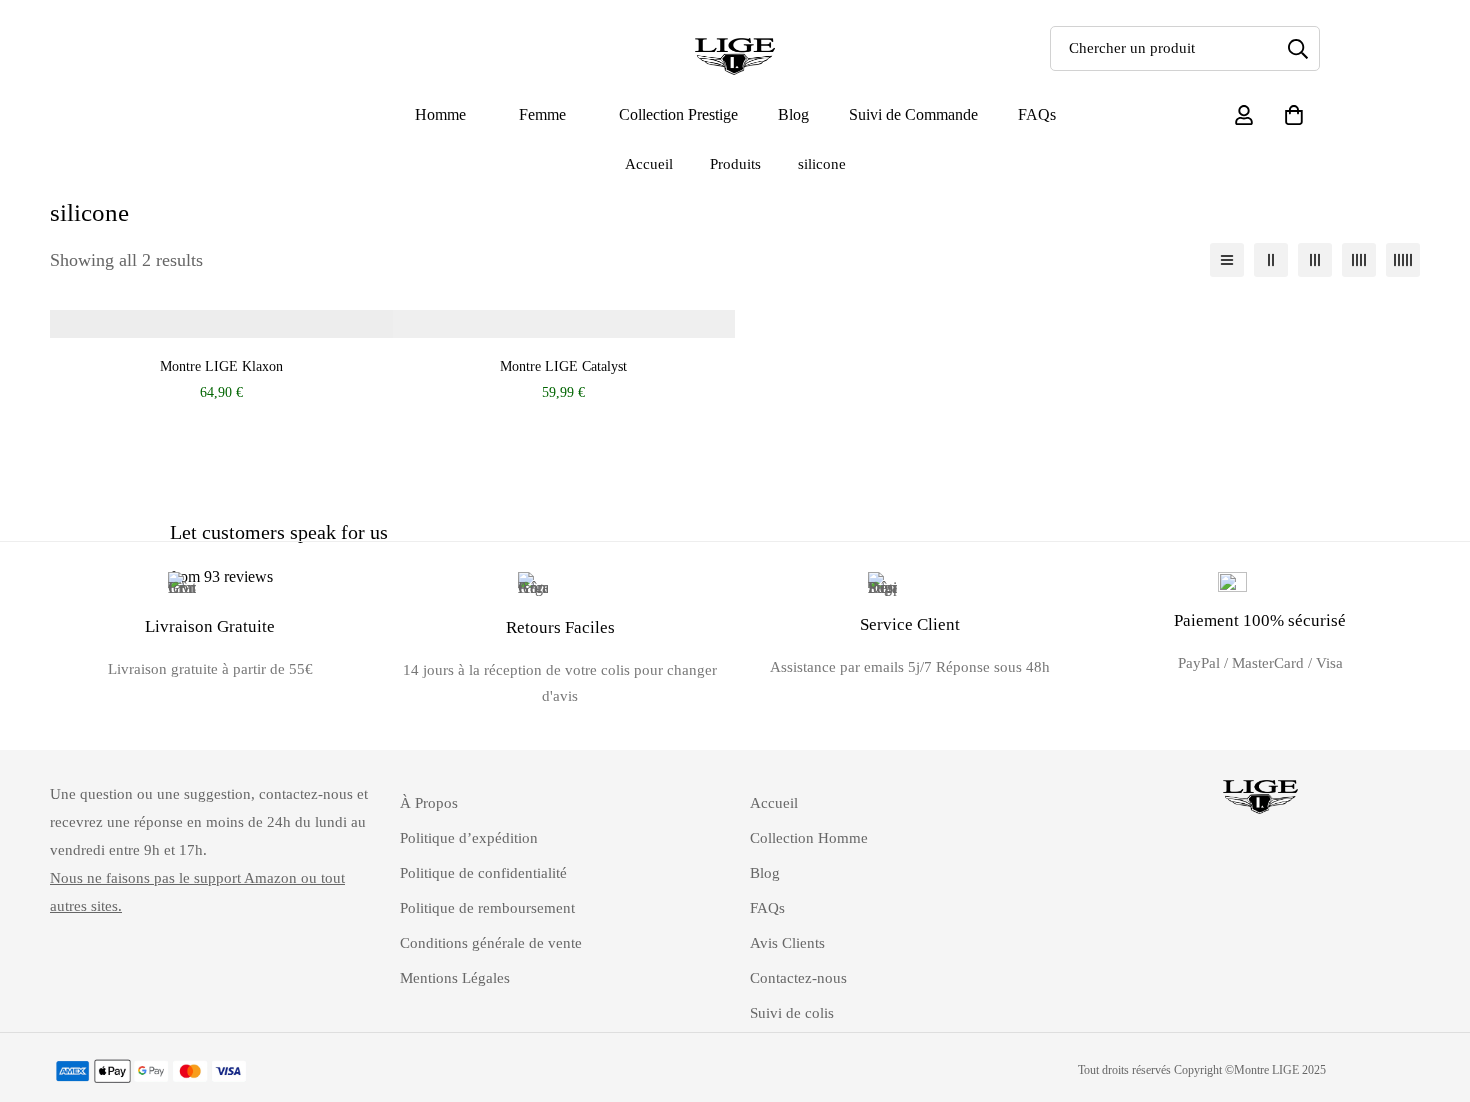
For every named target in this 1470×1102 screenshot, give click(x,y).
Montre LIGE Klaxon (221, 366)
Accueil (649, 164)
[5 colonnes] (1403, 260)
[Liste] (1227, 260)
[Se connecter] (1244, 115)
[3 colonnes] (1315, 260)
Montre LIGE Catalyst (563, 366)
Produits (735, 164)
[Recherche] (1297, 48)
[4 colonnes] (1359, 260)
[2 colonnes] (1271, 260)
